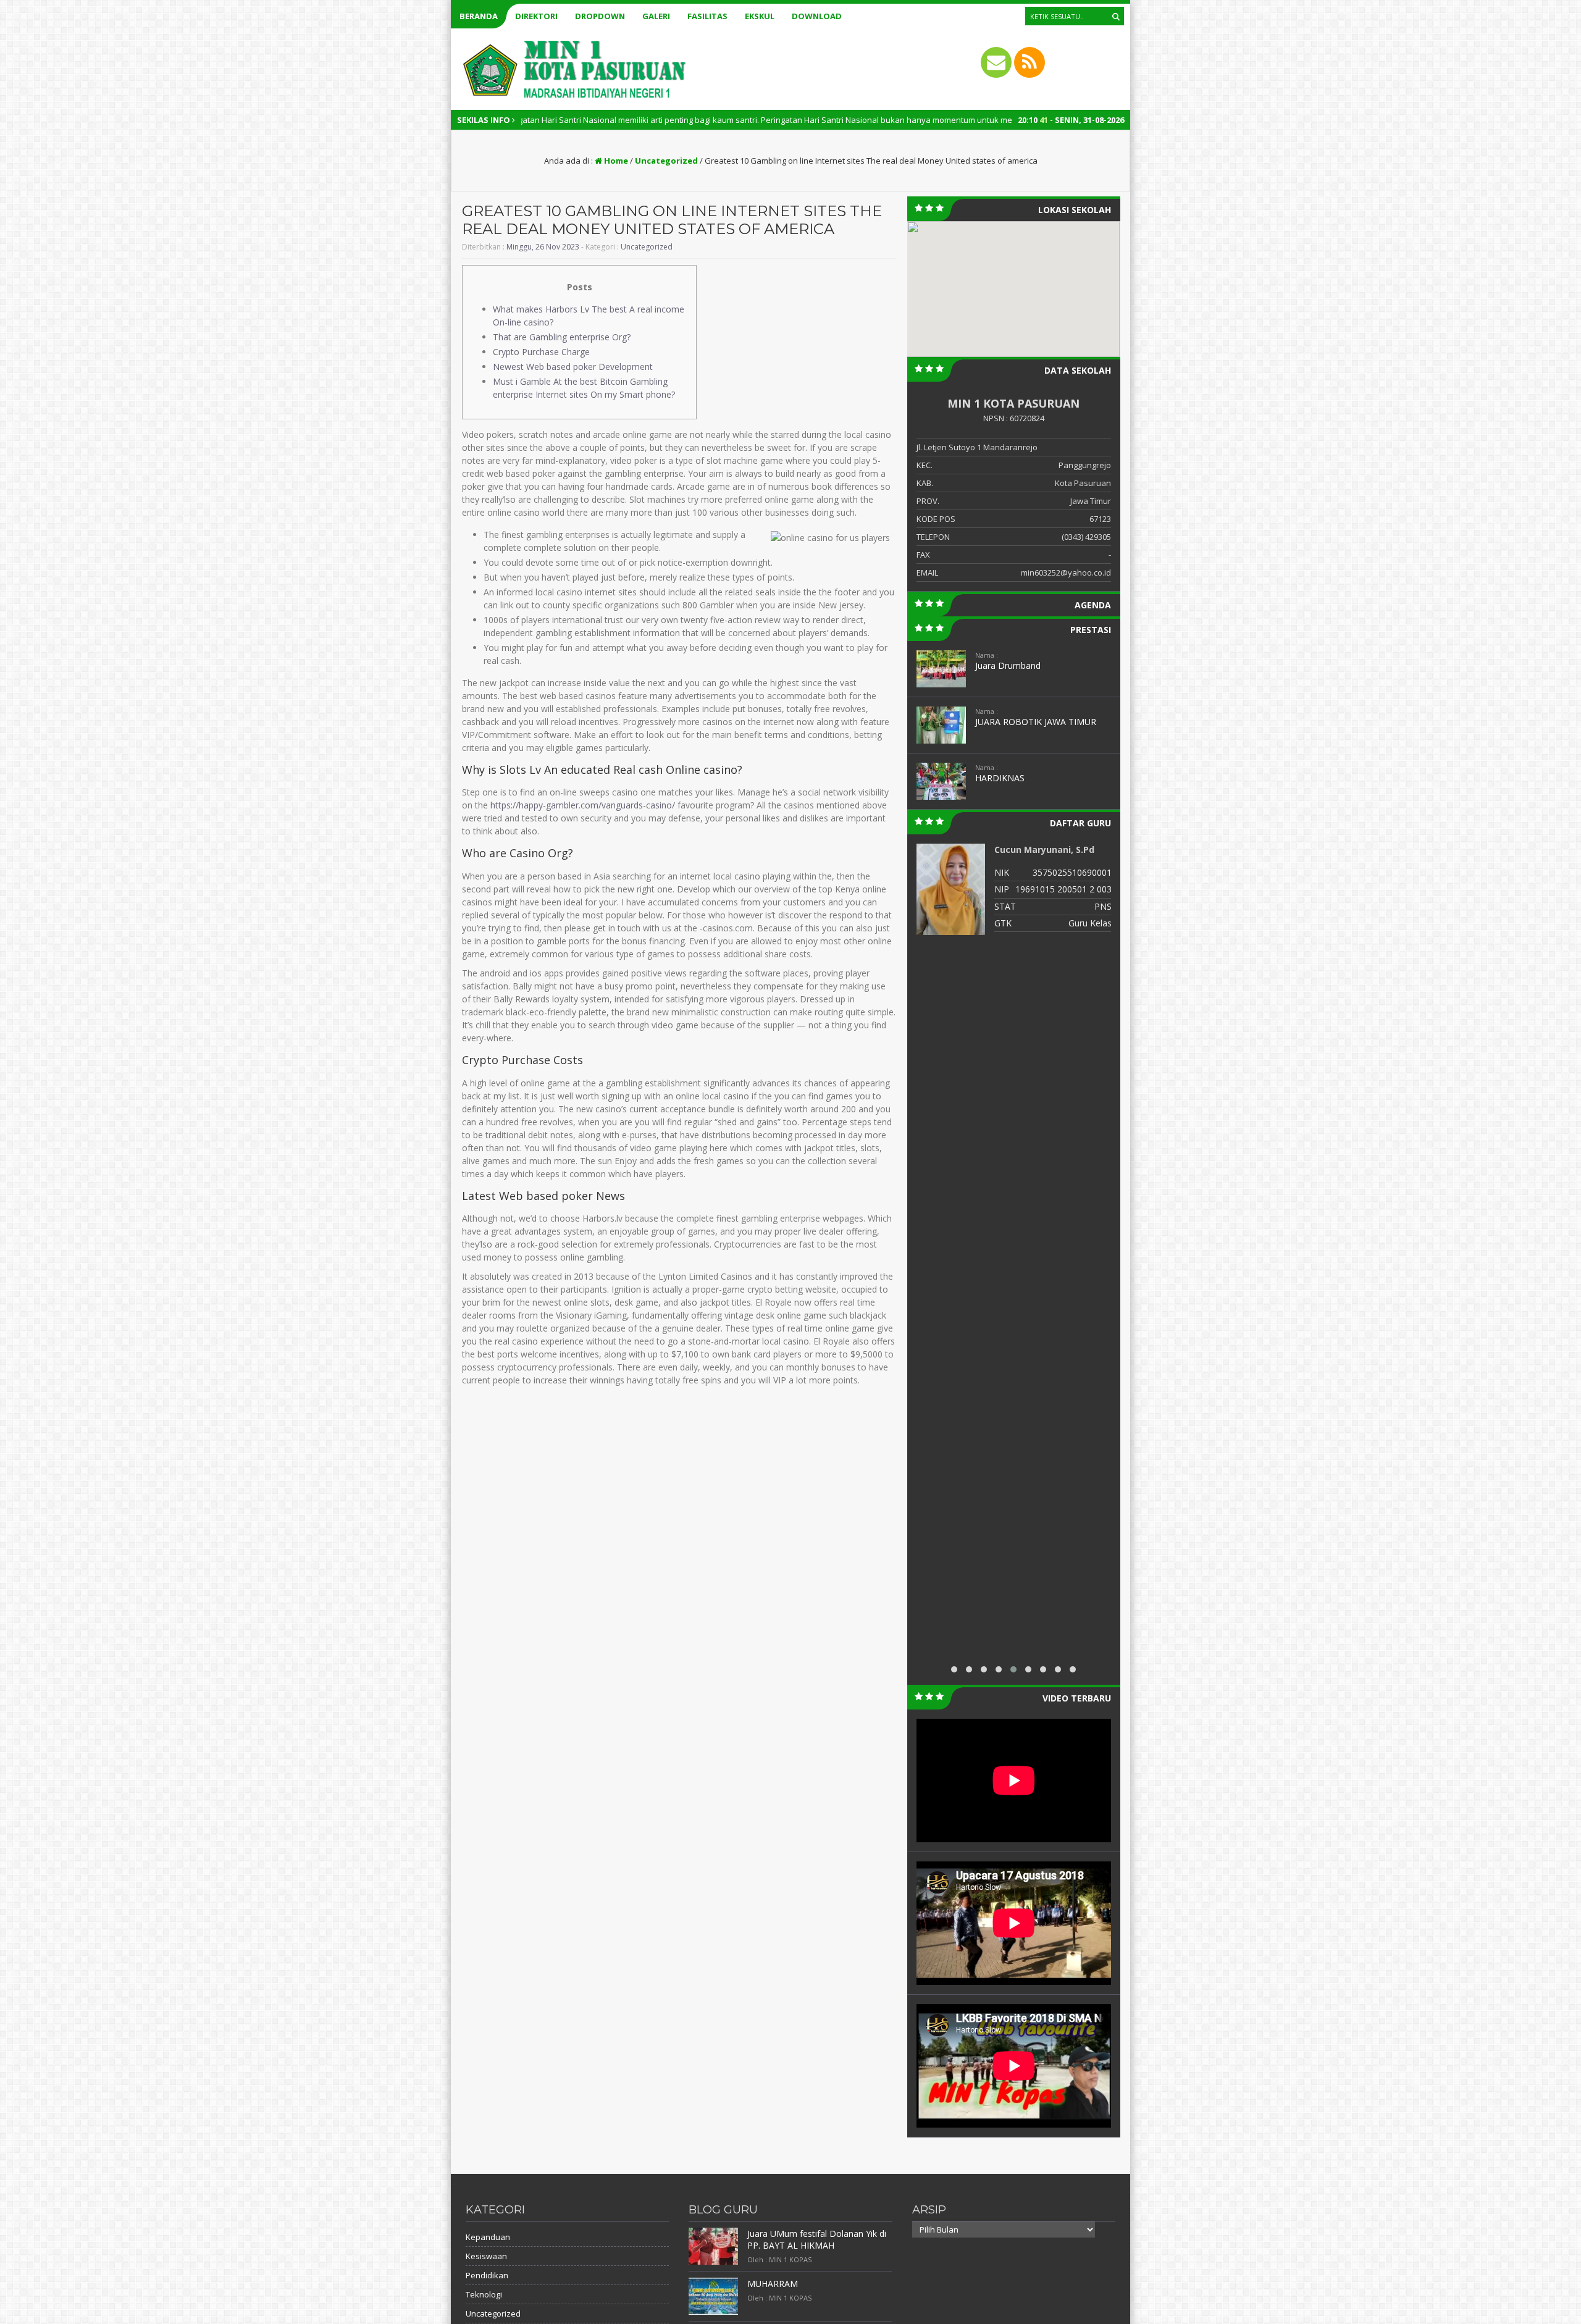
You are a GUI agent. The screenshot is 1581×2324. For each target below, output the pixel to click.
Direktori (536, 16)
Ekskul (760, 16)
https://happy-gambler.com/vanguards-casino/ (583, 805)
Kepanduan (488, 2237)
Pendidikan (487, 2275)
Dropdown (600, 16)
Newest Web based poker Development (573, 367)
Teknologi (484, 2294)
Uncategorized (666, 161)
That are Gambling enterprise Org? (562, 337)
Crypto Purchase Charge (541, 352)
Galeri (656, 16)
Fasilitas (707, 16)
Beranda (479, 16)
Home (615, 161)
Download (817, 16)
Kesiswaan (486, 2256)
